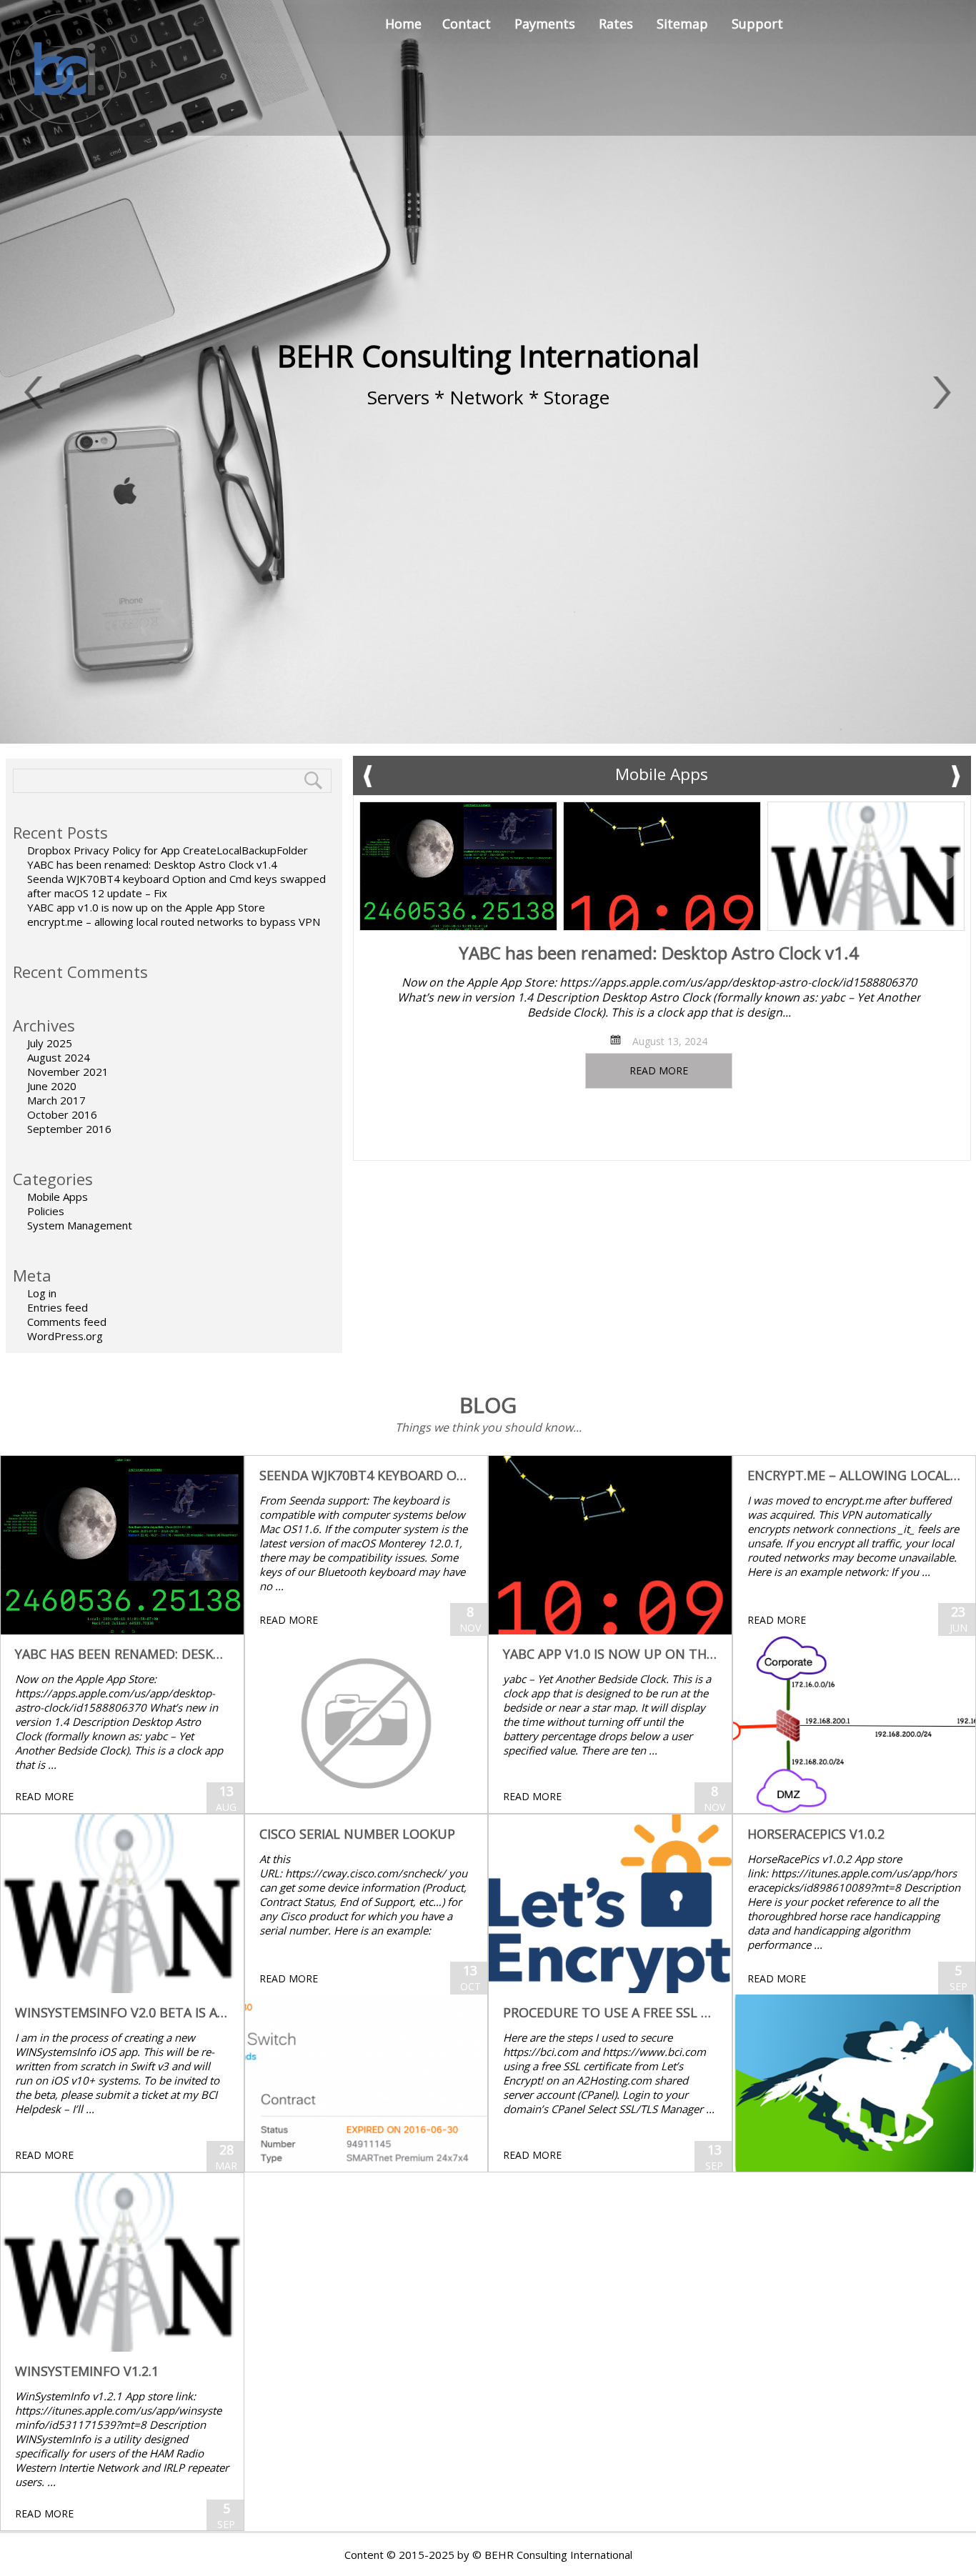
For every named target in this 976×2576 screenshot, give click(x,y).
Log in (42, 1293)
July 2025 (50, 1043)
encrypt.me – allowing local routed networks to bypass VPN (174, 922)
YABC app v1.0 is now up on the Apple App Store (146, 907)
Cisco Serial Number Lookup (357, 1834)
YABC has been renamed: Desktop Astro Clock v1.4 (152, 864)
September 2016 (69, 1129)
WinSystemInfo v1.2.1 (87, 2371)
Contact (467, 24)
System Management (80, 1225)
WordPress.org (65, 1336)
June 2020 (52, 1086)
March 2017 (56, 1100)
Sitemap (682, 24)
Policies (46, 1211)
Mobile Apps (58, 1197)
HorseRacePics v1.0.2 (816, 1834)
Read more (659, 1070)
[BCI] (66, 68)
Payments (545, 24)
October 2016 (62, 1114)
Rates (616, 24)
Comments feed (67, 1322)
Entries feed (58, 1307)
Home (403, 24)
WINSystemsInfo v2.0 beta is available (145, 2012)
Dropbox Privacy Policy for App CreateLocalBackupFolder (168, 850)
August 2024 (59, 1057)
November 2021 (68, 1072)
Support (757, 24)
